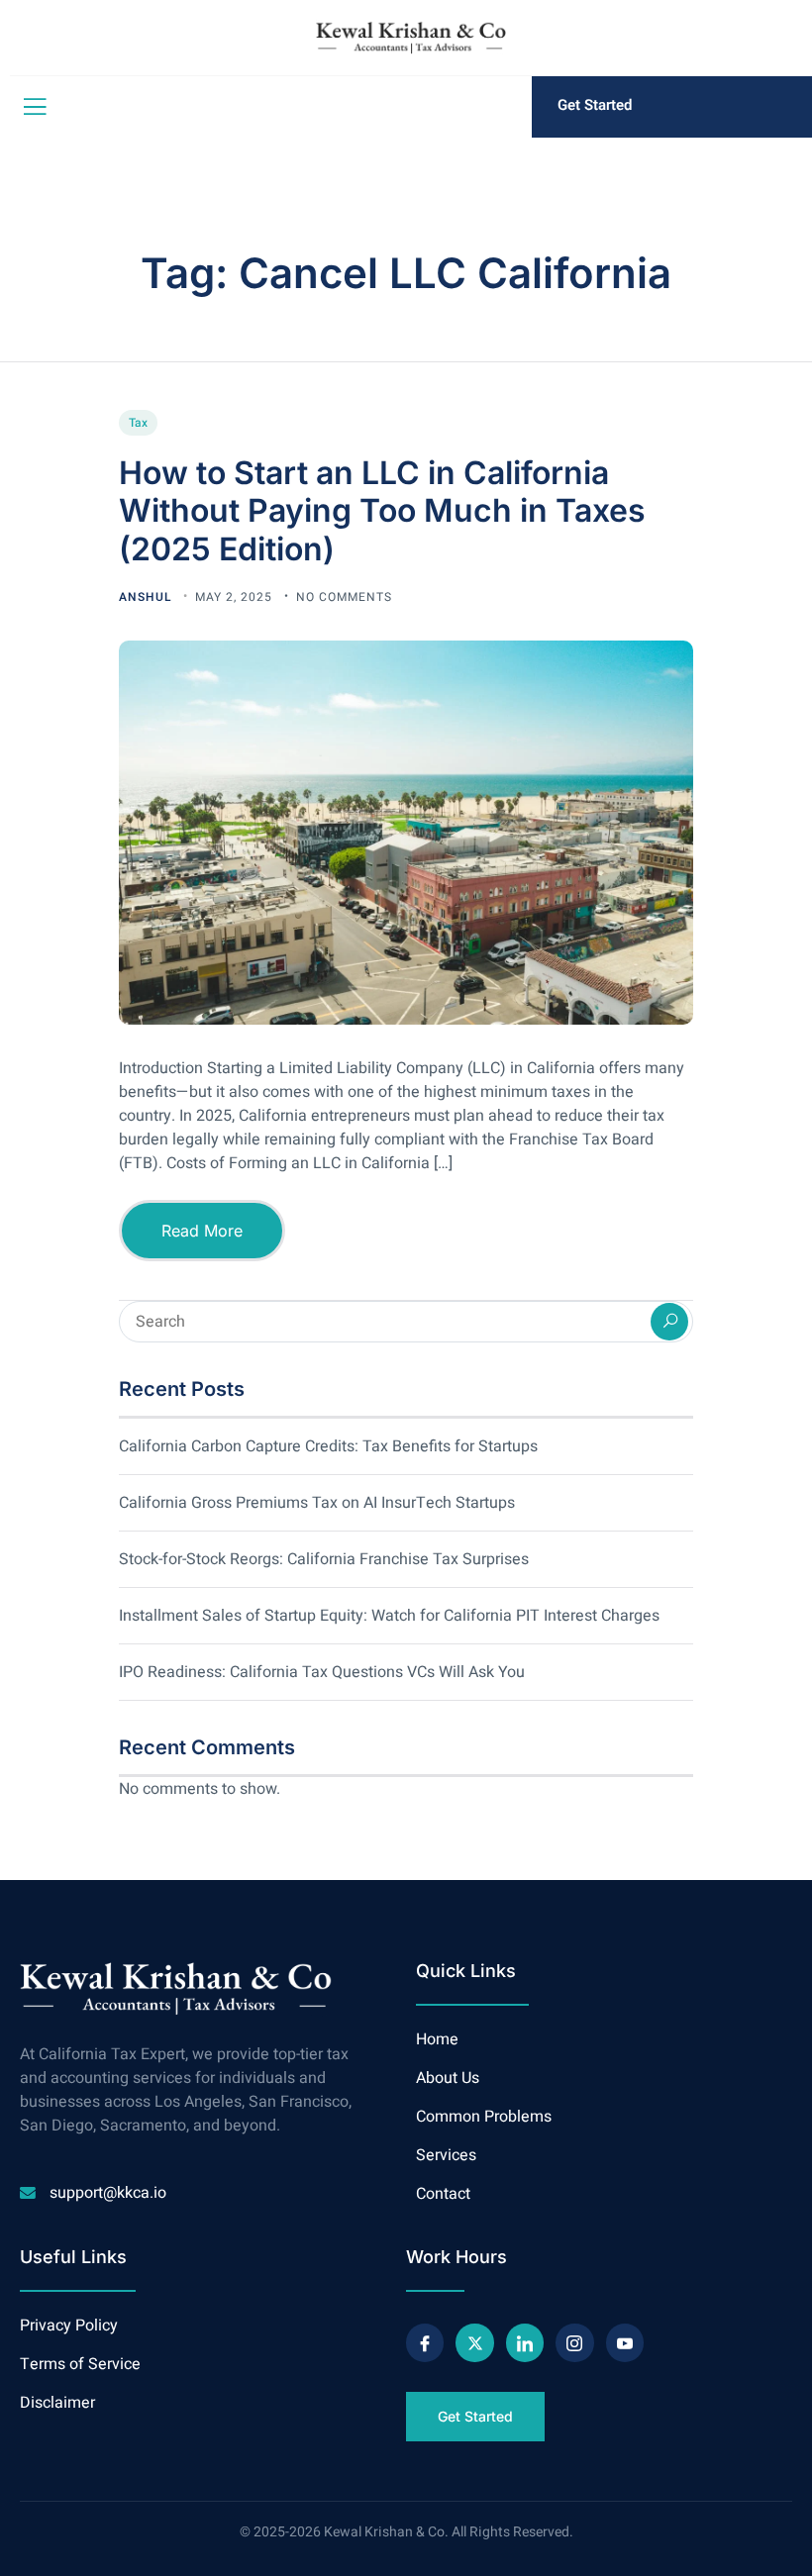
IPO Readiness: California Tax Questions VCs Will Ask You (322, 1672)
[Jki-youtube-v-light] (625, 2342)
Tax (138, 423)
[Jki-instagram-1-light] (574, 2342)
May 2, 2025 (236, 597)
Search (669, 1322)
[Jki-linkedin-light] (525, 2342)
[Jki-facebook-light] (425, 2342)
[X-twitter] (474, 2342)
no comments (344, 597)
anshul (147, 597)
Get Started (595, 105)
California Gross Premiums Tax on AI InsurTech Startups (317, 1503)
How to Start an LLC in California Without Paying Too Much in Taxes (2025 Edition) (382, 511)
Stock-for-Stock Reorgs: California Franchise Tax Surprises (324, 1559)
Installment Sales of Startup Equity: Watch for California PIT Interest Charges (389, 1616)
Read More (202, 1231)
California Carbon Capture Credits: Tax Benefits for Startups (328, 1446)
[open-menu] (31, 107)
